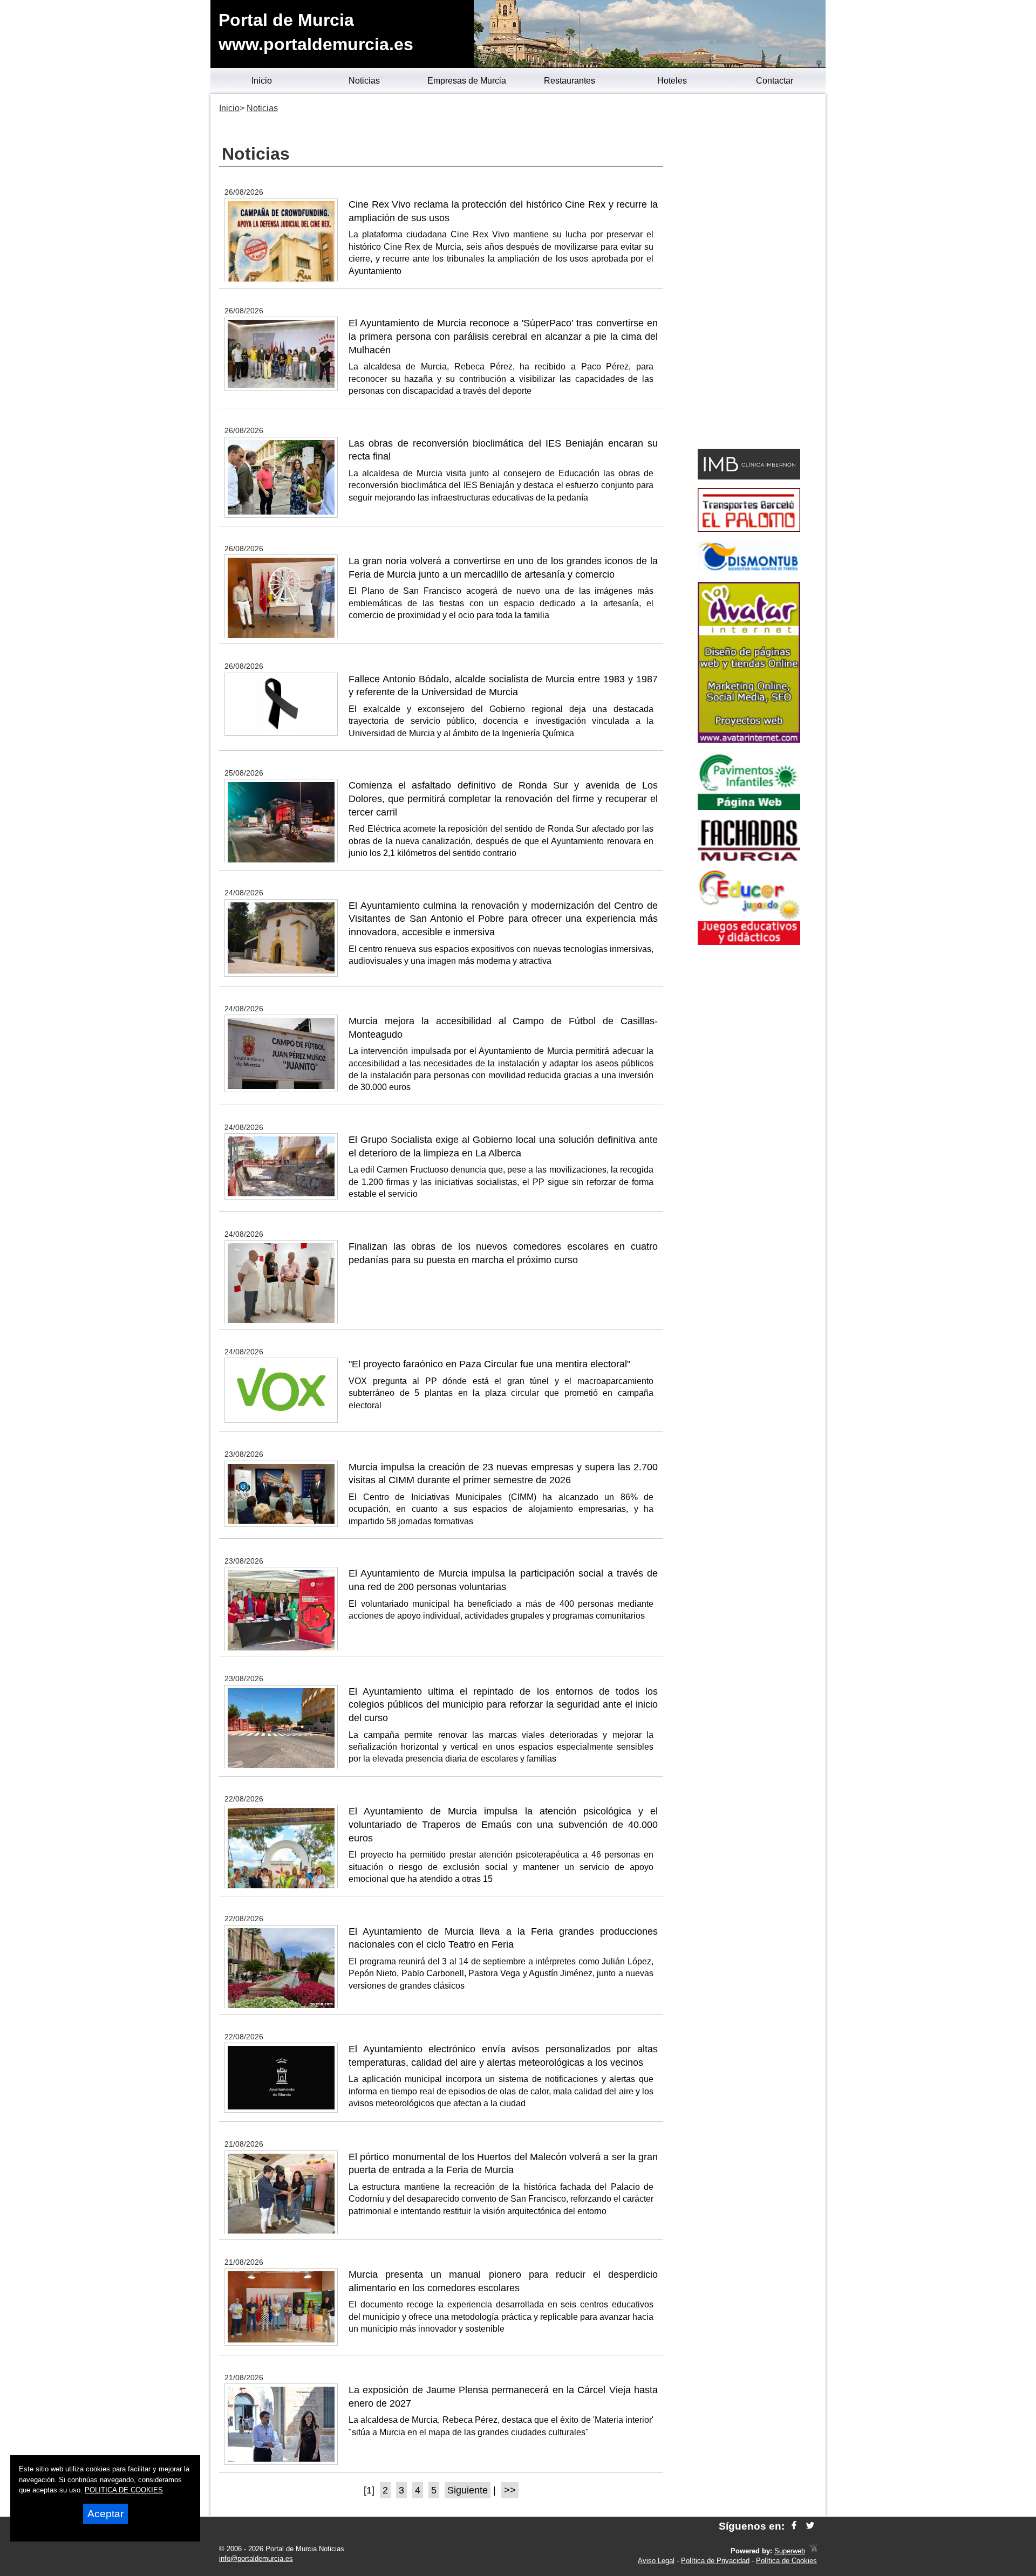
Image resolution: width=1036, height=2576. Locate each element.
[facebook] (794, 2526)
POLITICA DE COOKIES (124, 2490)
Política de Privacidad (715, 2561)
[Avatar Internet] (749, 740)
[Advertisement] (749, 273)
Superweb (790, 2551)
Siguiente (468, 2490)
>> (510, 2490)
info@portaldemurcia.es (256, 2558)
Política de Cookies (786, 2561)
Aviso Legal (656, 2561)
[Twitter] (810, 2526)
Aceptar (105, 2514)
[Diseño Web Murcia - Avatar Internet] (813, 2551)
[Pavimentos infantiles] (749, 807)
